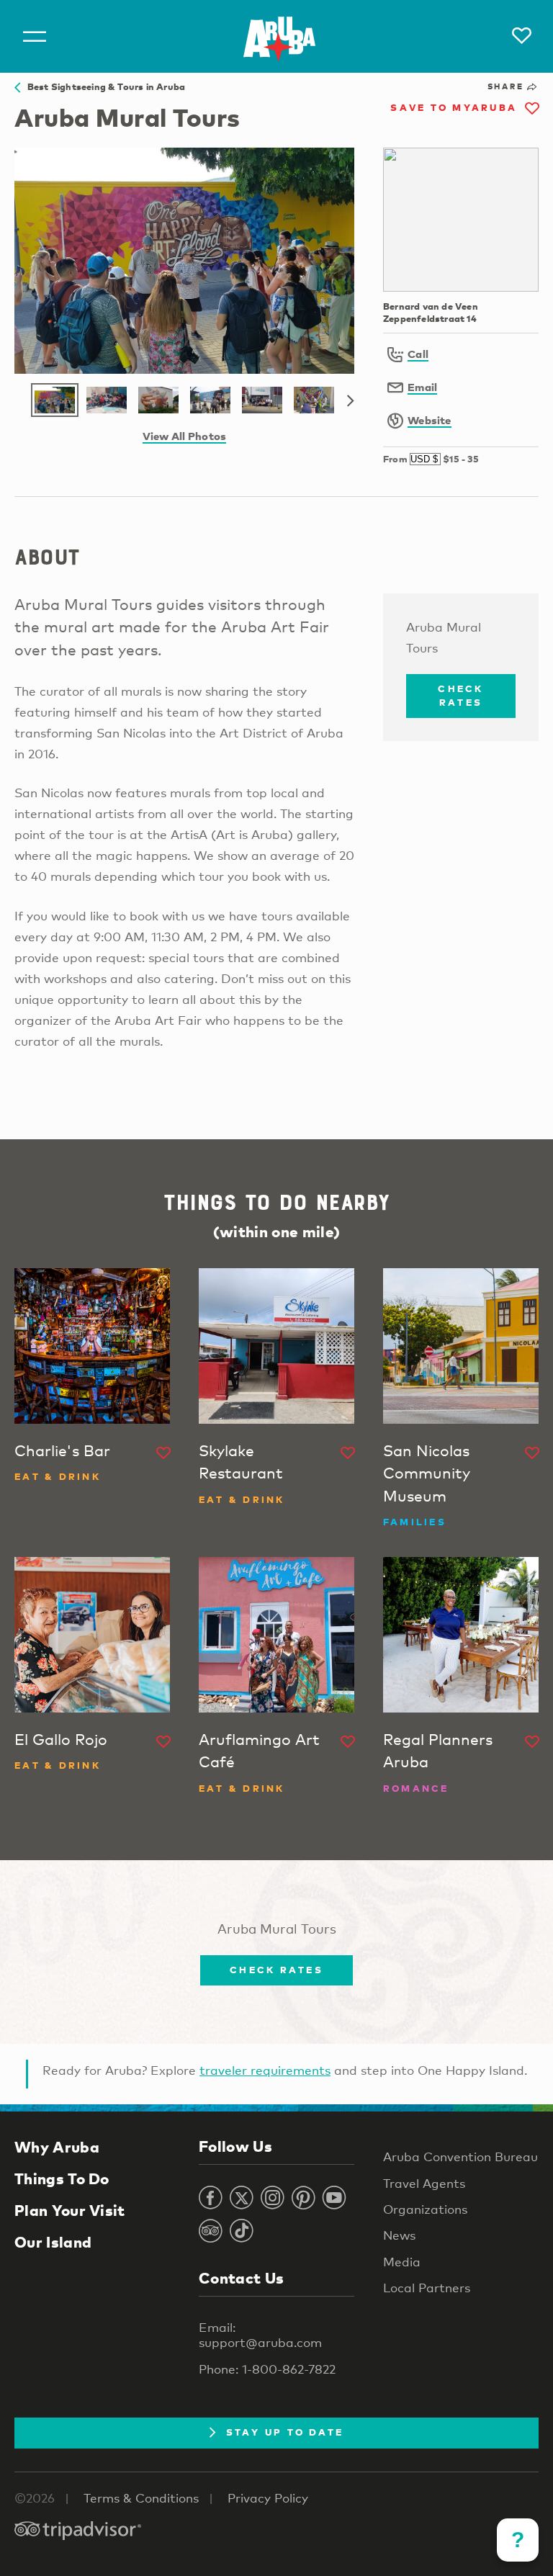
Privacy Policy (268, 2498)
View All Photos (184, 436)
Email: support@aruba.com (260, 2335)
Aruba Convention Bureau (460, 2157)
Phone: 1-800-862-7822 (267, 2369)
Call (418, 354)
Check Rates (460, 696)
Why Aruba (57, 2147)
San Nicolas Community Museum (427, 1473)
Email (422, 387)
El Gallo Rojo (61, 1739)
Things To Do (62, 2178)
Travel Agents (424, 2183)
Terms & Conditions (141, 2498)
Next (351, 401)
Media (402, 2262)
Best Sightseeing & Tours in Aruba (103, 86)
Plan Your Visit (70, 2210)
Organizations (425, 2209)
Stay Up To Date (285, 2432)
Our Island (53, 2242)
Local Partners (427, 2288)
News (399, 2235)
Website (430, 420)
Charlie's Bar (62, 1450)
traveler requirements (265, 2070)
